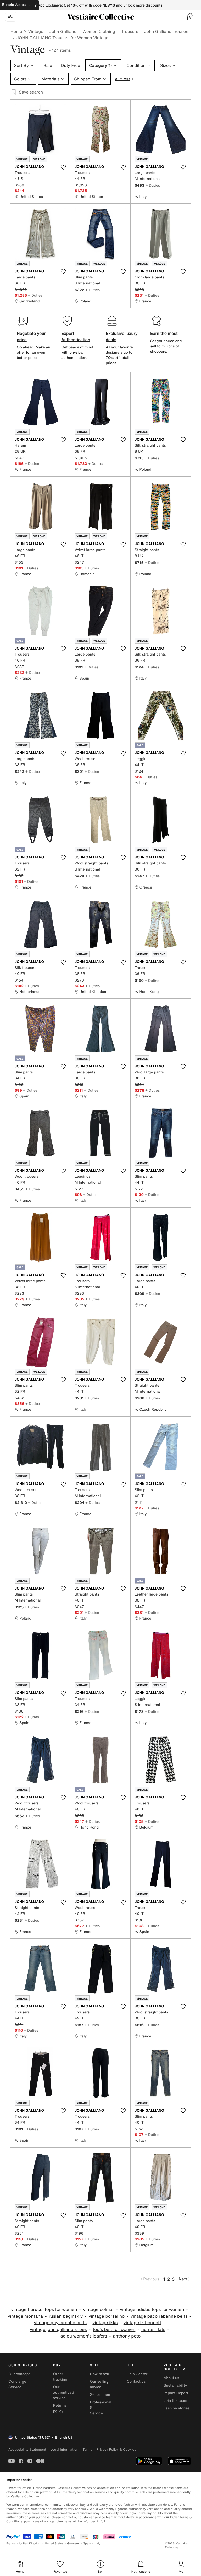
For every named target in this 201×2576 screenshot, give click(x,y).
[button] (190, 17)
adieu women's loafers (84, 2336)
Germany (73, 2543)
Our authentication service (66, 2393)
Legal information (64, 2449)
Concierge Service (17, 2384)
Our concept (19, 2374)
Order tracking (60, 2377)
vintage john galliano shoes (58, 2330)
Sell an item (100, 2395)
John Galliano (63, 31)
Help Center (137, 2374)
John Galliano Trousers (167, 31)
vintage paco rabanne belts (159, 2316)
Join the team (175, 2401)
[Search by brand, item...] (11, 17)
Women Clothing (99, 31)
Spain (87, 2543)
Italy (98, 2543)
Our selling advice (99, 2384)
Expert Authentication (76, 336)
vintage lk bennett (142, 2323)
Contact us (136, 2382)
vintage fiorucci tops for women (44, 2309)
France (11, 2543)
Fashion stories (177, 2408)
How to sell (99, 2374)
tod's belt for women (114, 2330)
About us (171, 2378)
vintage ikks (105, 2323)
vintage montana (25, 2316)
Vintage (36, 31)
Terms (87, 2449)
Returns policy (60, 2408)
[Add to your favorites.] (63, 167)
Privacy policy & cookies (116, 2449)
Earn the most (164, 333)
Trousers (130, 31)
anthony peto (127, 2336)
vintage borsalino (107, 2316)
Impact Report (176, 2393)
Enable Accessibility (19, 5)
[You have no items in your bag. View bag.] (190, 17)
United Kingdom (30, 2543)
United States (54, 2543)
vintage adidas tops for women (152, 2309)
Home (16, 31)
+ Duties (153, 185)
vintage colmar (98, 2309)
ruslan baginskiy (66, 2316)
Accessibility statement (27, 2449)
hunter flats (153, 2330)
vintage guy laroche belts (60, 2323)
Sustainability (175, 2385)
